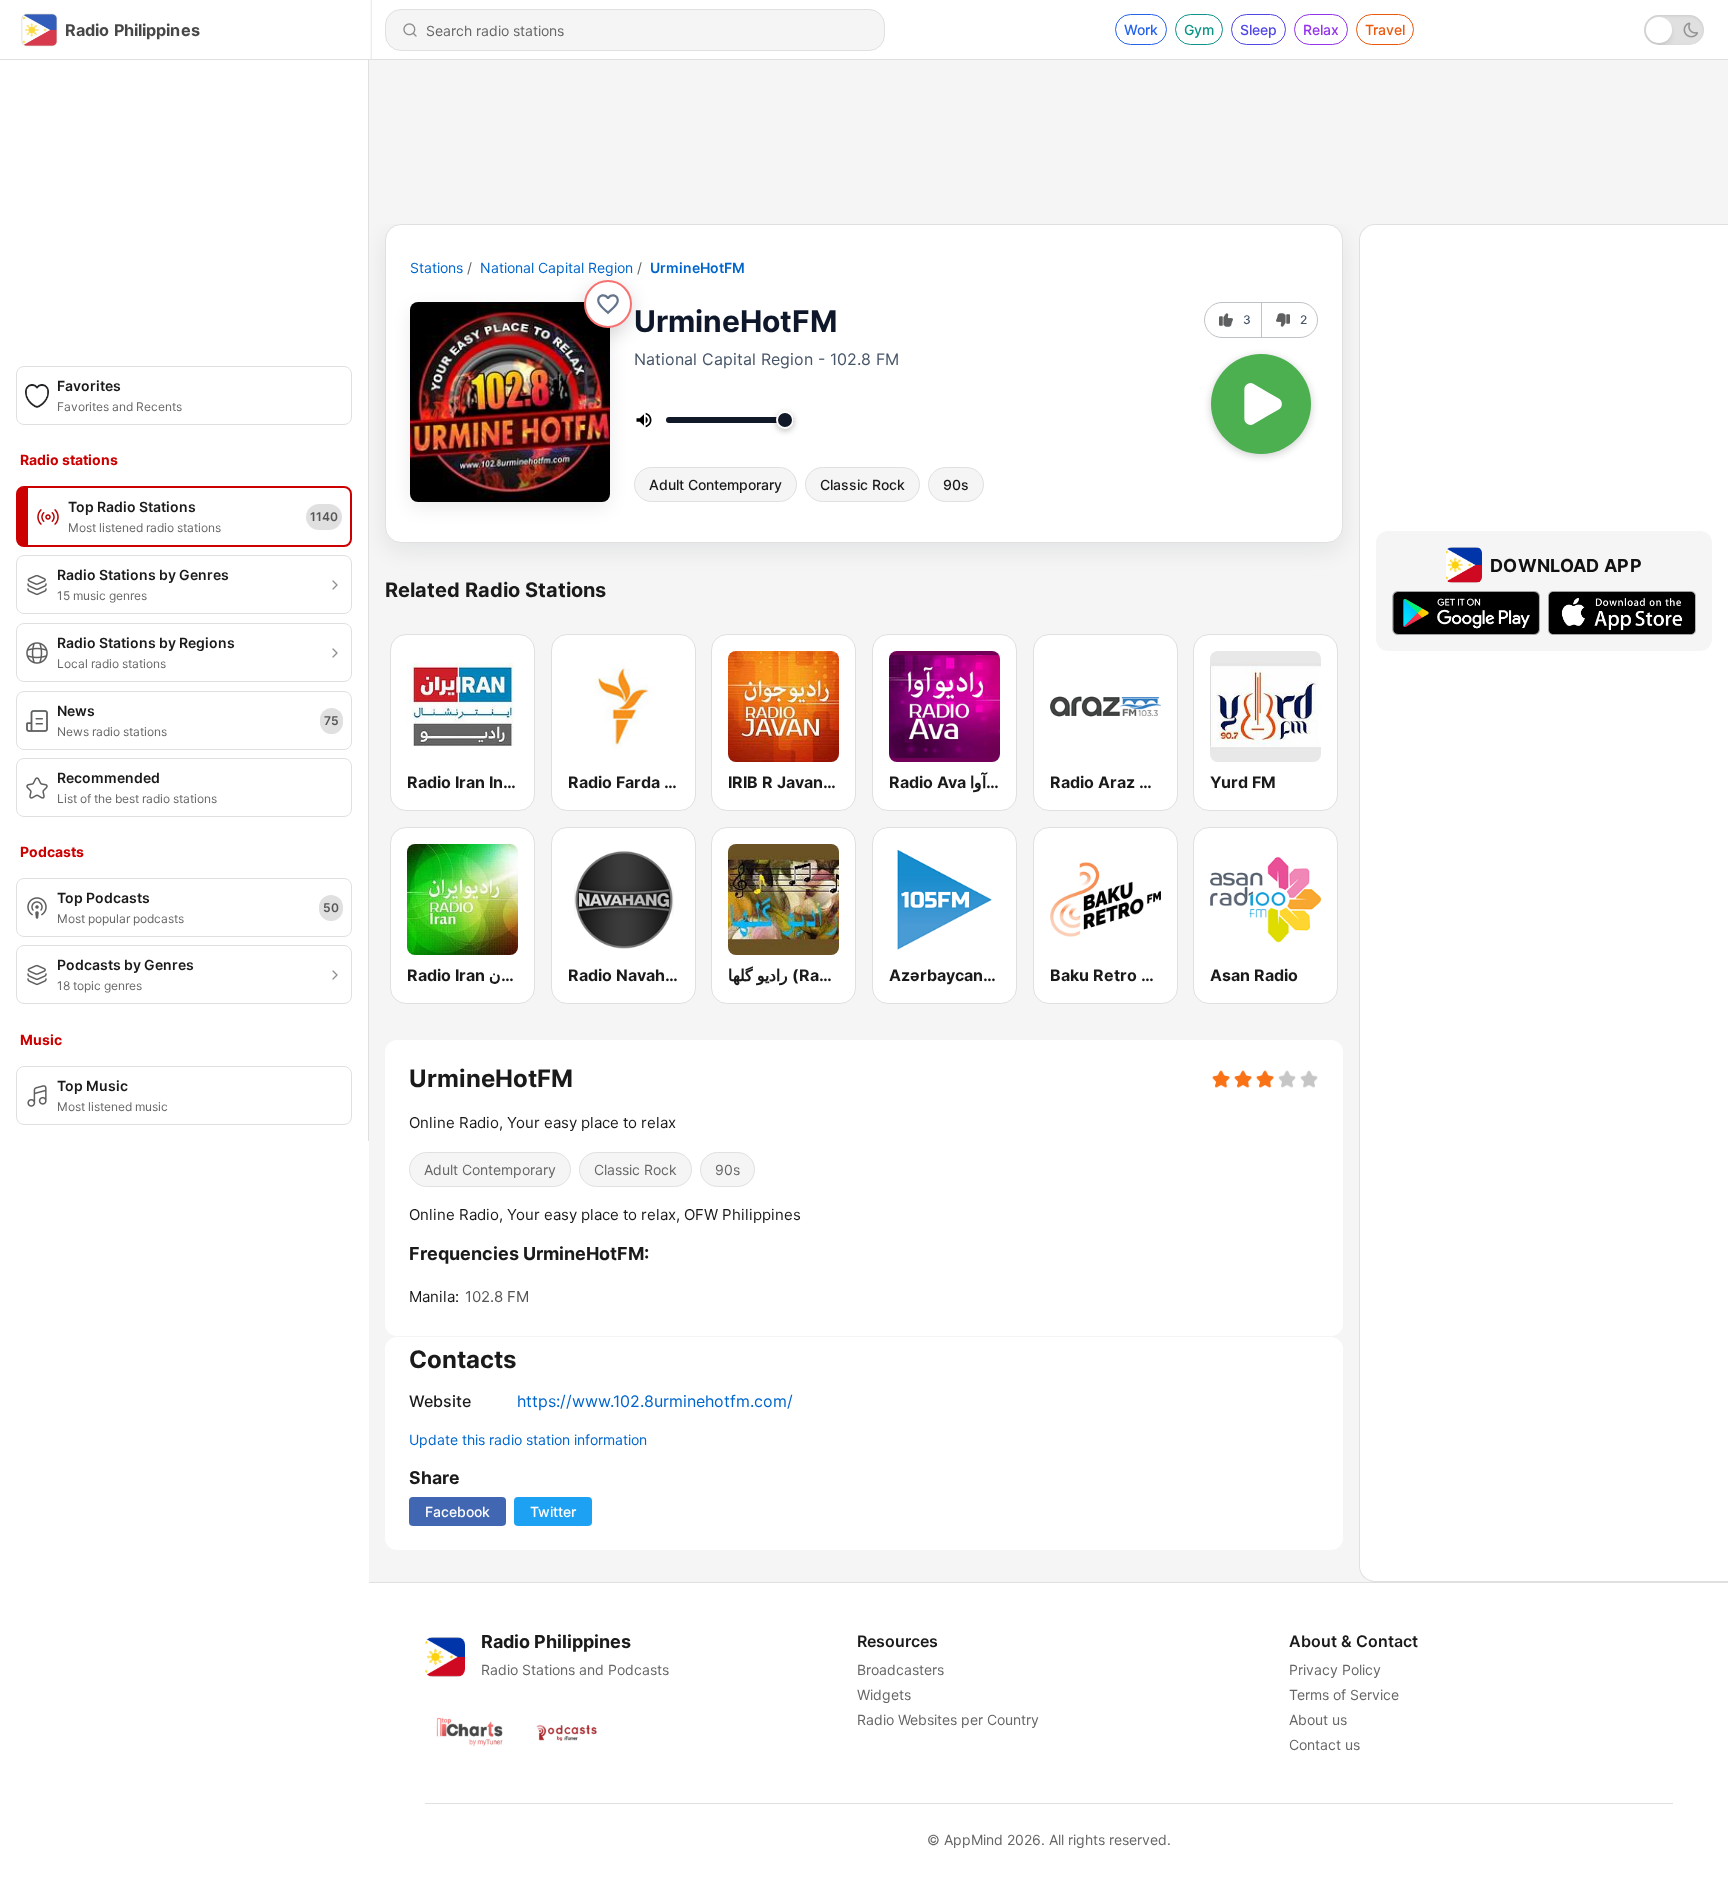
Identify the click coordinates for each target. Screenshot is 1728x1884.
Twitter (553, 1511)
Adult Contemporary (715, 484)
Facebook (457, 1511)
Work (1141, 29)
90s (956, 484)
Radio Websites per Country (948, 1719)
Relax (1321, 29)
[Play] (1261, 404)
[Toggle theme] (1674, 30)
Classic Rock (862, 484)
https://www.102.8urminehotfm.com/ (655, 1401)
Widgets (884, 1694)
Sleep (1258, 29)
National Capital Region (556, 267)
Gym (1199, 29)
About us (1318, 1719)
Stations (436, 267)
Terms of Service (1344, 1694)
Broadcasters (900, 1669)
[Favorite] (608, 304)
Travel (1385, 29)
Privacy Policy (1335, 1669)
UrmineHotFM (697, 267)
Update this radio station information (528, 1439)
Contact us (1324, 1744)
